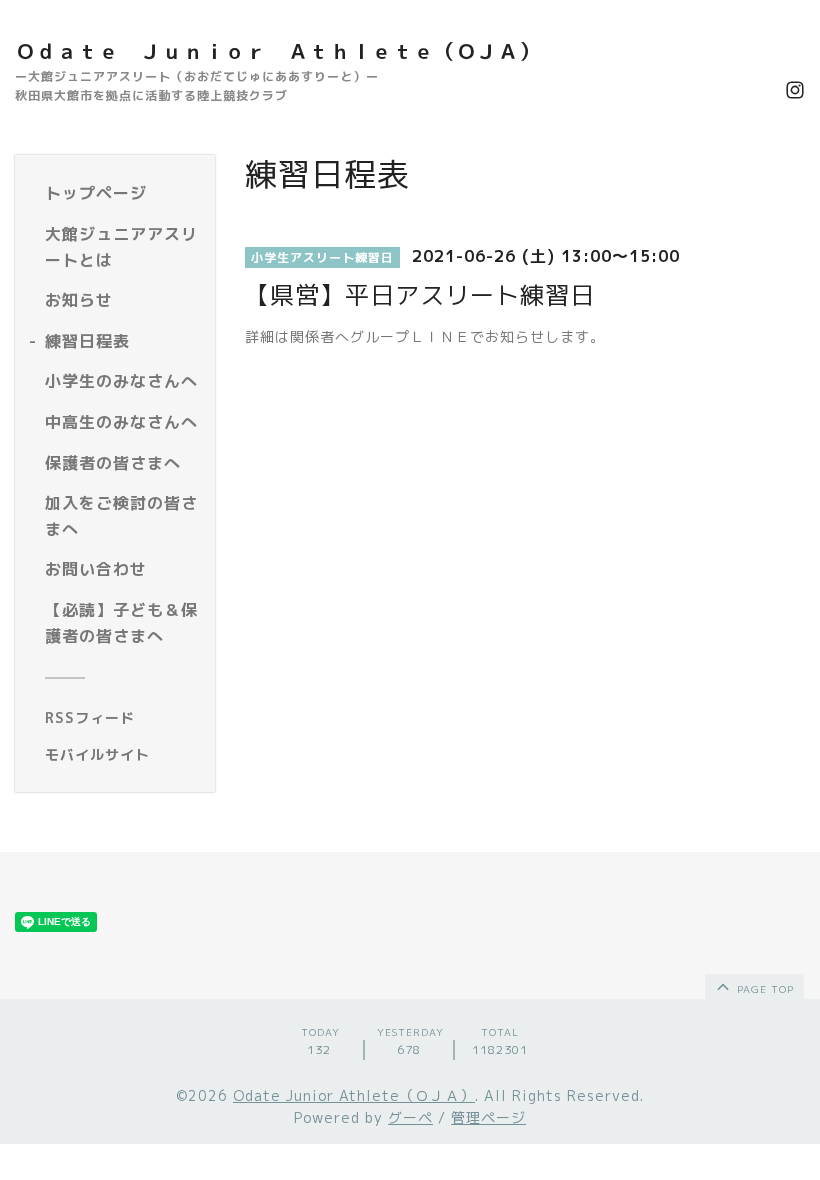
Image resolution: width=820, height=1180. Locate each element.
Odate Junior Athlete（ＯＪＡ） (354, 1095)
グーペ (410, 1117)
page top (763, 989)
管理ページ (488, 1117)
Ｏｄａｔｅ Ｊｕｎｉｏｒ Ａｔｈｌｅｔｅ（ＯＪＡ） (277, 51)
